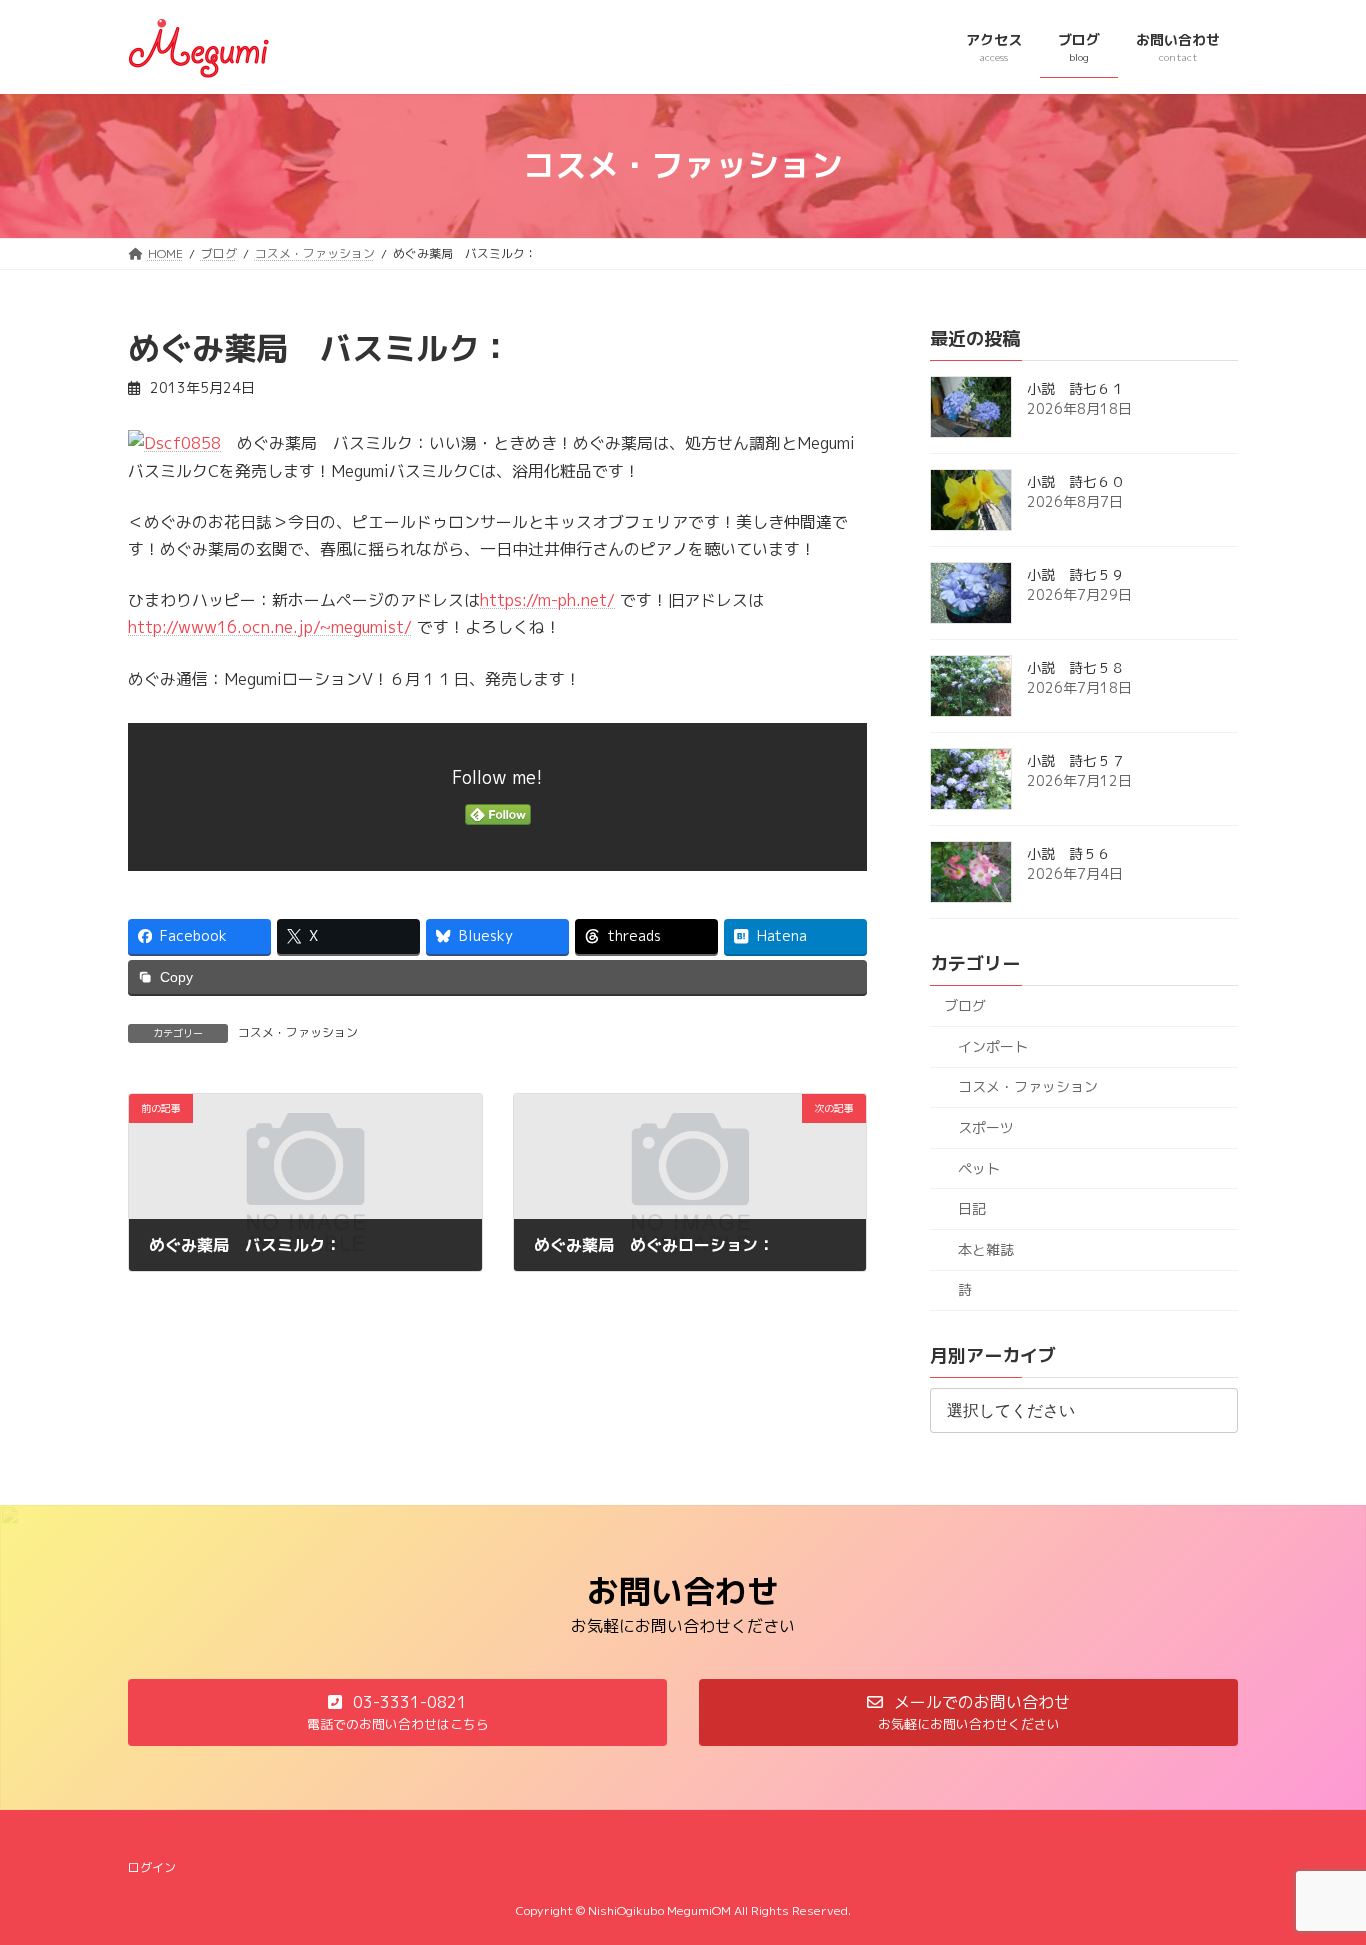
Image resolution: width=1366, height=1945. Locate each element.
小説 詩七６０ (1076, 481)
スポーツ (986, 1127)
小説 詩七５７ (1076, 760)
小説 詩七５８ (1076, 667)
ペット (979, 1167)
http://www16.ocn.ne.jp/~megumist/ (270, 627)
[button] (397, 1712)
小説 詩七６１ (1076, 388)
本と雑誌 (986, 1248)
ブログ (965, 1005)
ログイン (152, 1867)
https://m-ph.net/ (547, 600)
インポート (993, 1045)
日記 (972, 1208)
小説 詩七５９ (1076, 574)
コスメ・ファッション (298, 1032)
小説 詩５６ (1069, 853)
